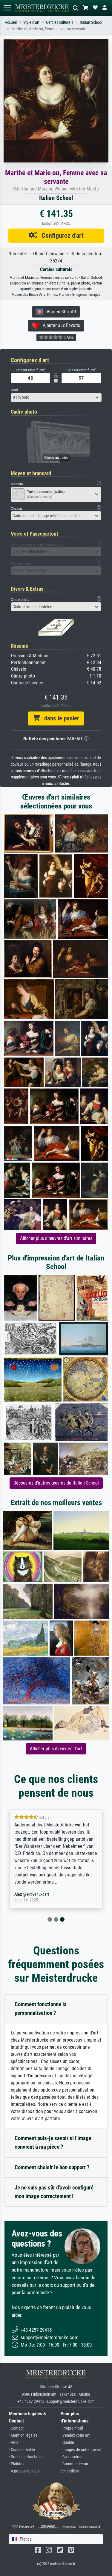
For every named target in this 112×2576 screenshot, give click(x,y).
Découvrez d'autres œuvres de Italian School (56, 1483)
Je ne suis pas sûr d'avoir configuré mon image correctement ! (54, 2192)
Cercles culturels (60, 22)
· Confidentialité (22, 2450)
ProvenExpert (38, 1894)
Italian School (91, 22)
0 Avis (68, 337)
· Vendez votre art (75, 2435)
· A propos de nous (24, 2471)
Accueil (11, 22)
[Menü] (7, 8)
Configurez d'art (60, 235)
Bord (14, 390)
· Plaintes (17, 2464)
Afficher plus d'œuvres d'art (56, 1749)
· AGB (13, 2443)
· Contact (16, 2428)
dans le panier (59, 718)
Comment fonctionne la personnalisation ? (41, 2009)
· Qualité (67, 2443)
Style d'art (31, 22)
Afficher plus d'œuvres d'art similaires (56, 1238)
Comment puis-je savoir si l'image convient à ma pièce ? (53, 2142)
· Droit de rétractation (26, 2457)
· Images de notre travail (81, 2450)
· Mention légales (23, 2435)
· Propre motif (72, 2428)
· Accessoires (71, 2457)
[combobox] (56, 398)
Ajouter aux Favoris (60, 325)
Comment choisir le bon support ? (52, 2167)
